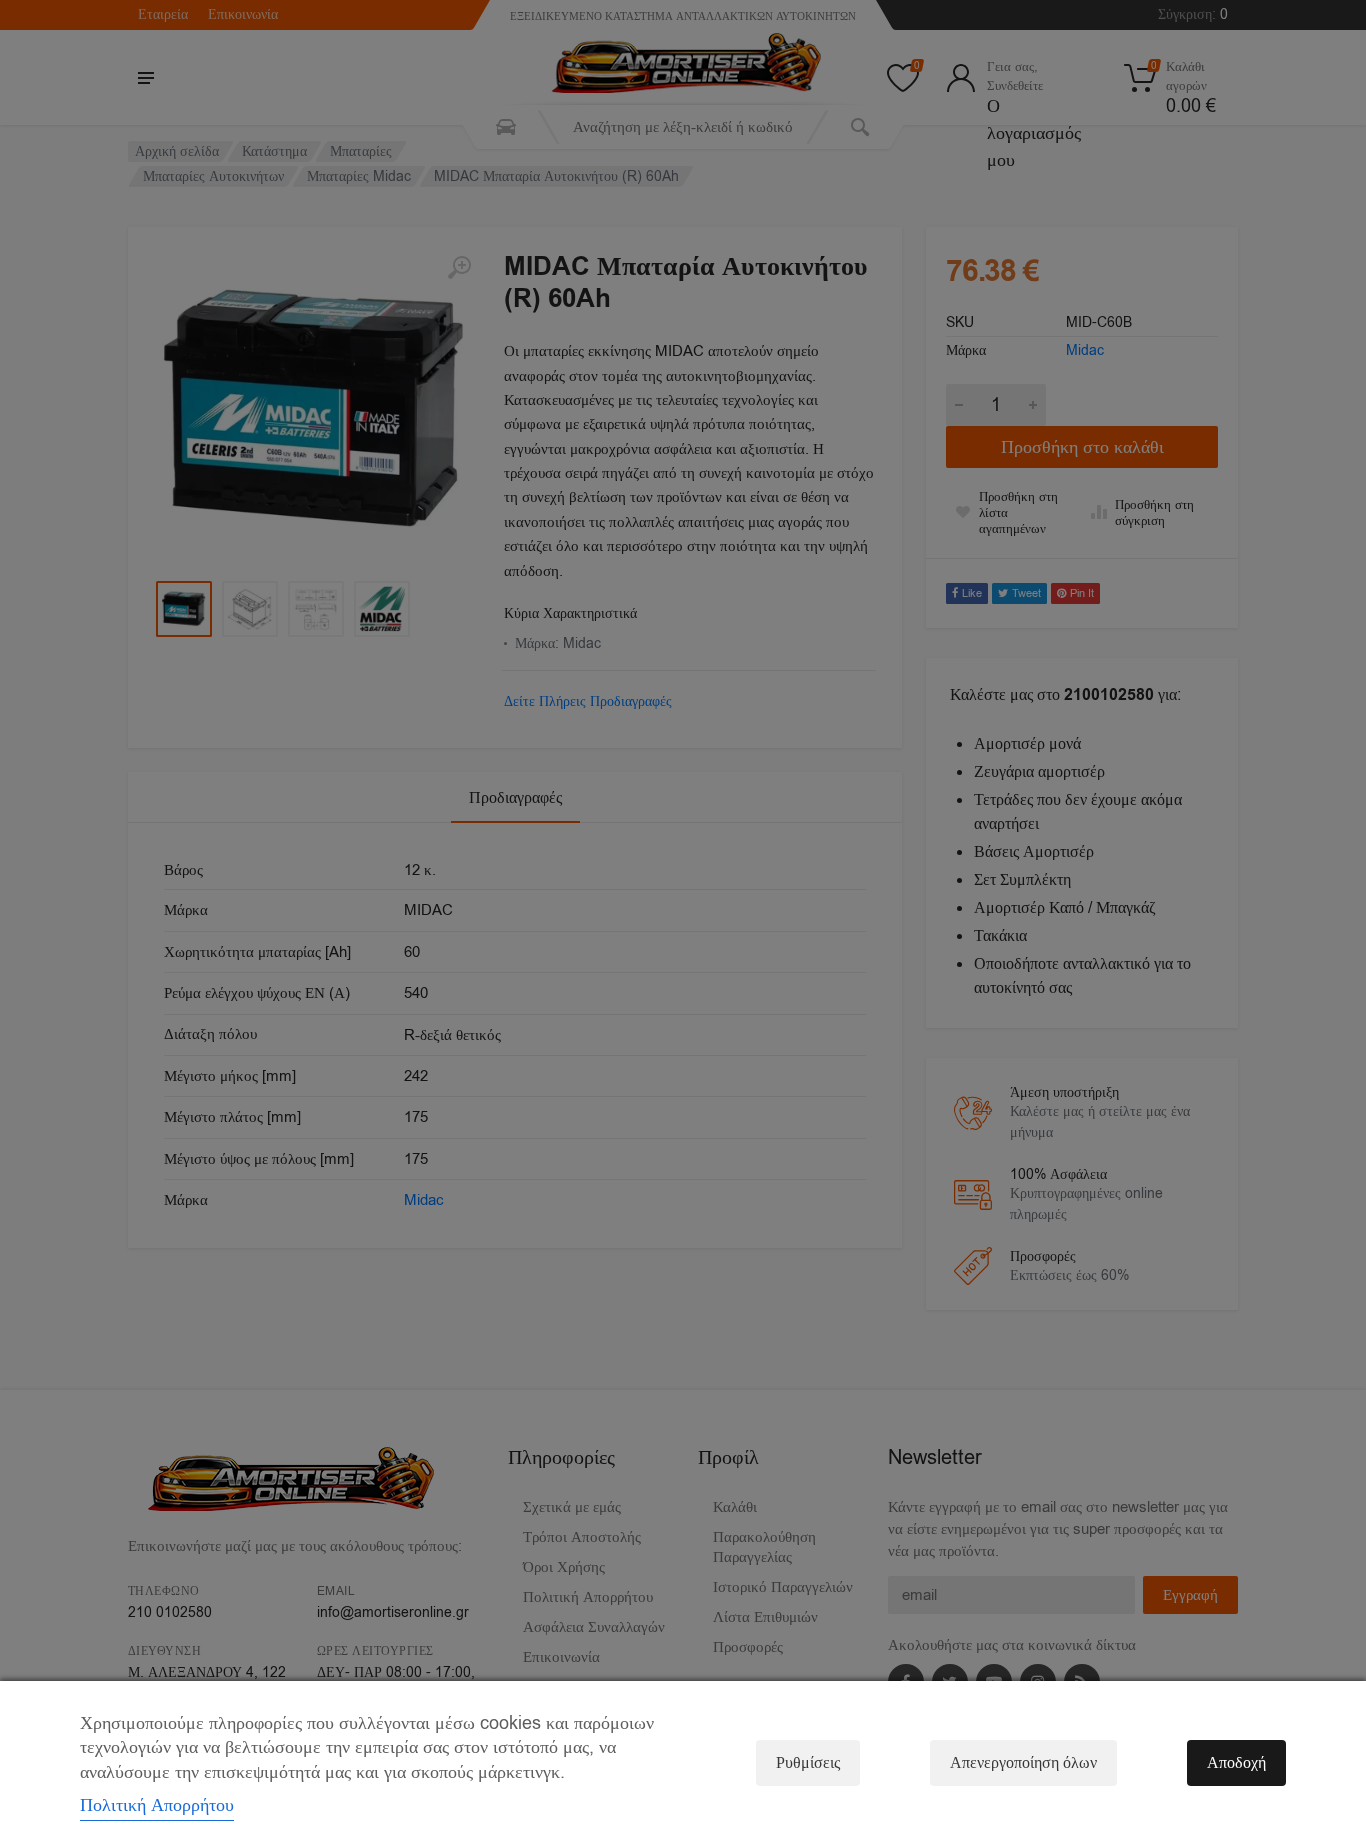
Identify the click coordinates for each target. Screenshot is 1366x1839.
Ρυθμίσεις (808, 1763)
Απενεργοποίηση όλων (1023, 1763)
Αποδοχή (1236, 1763)
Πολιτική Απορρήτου (157, 1805)
